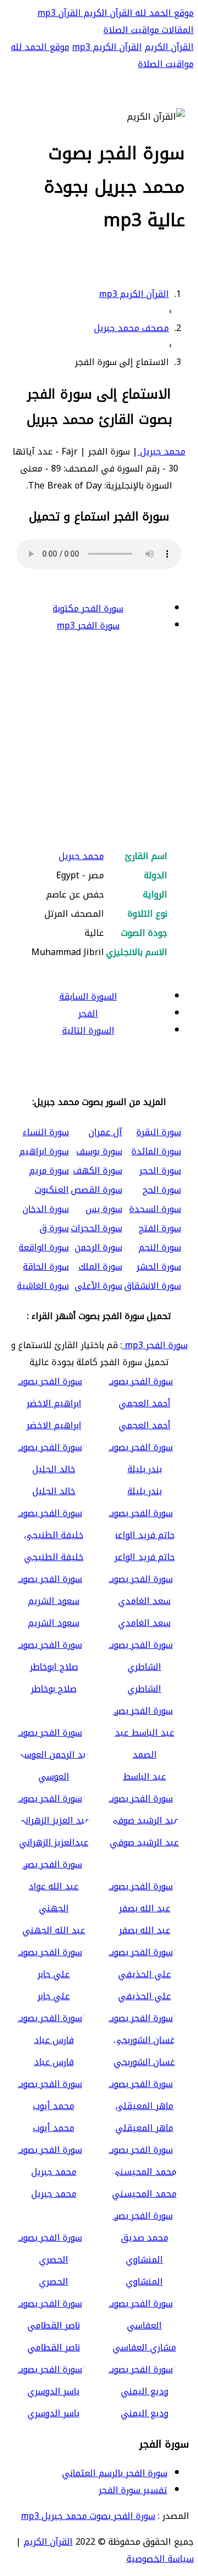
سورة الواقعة (44, 1247)
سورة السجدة (155, 1209)
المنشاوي (144, 2282)
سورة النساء (46, 1132)
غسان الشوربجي (144, 2062)
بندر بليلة (145, 1491)
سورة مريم (49, 1171)
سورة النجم (160, 1247)
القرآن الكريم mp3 (107, 47)
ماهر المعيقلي (144, 2128)
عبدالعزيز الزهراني (54, 1842)
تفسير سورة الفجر (133, 2490)
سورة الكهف (98, 1171)
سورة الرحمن (98, 1247)
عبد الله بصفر (145, 1930)
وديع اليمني (145, 2413)
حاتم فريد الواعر (145, 1557)
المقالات (176, 30)
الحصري (54, 2282)
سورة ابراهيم (44, 1151)
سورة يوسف (99, 1151)
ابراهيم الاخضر (54, 1425)
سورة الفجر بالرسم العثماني (115, 2473)
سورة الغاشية (43, 1286)
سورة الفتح (160, 1228)
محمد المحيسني (144, 2194)
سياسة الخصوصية (160, 2559)
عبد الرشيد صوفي (144, 1842)
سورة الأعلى (98, 1286)
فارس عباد (54, 2062)
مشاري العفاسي (144, 2347)
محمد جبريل (161, 451)
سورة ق (54, 1228)
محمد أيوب (54, 2128)
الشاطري (144, 1689)
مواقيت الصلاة (131, 30)
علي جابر (54, 1996)
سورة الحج (162, 1190)
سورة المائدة (156, 1151)
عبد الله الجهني (54, 1930)
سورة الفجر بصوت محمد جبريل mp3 (88, 2516)
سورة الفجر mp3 (88, 625)
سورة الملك (100, 1267)
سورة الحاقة (46, 1267)
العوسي (54, 1777)
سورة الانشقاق (153, 1286)
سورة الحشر (159, 1267)
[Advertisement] (99, 742)
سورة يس (104, 1209)
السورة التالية (88, 1031)
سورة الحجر (160, 1171)
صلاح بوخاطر (54, 1689)
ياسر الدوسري (54, 2413)
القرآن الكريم (107, 13)
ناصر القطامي (54, 2347)
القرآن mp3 (59, 13)
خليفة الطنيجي (54, 1557)
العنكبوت (52, 1190)
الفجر (88, 1014)
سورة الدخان (46, 1209)
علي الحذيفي (145, 1996)
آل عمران (105, 1132)
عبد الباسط (145, 1777)
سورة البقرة (159, 1132)
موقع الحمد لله (163, 13)
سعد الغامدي (144, 1623)
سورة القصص (97, 1190)
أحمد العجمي (145, 1425)
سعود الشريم (54, 1623)
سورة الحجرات (97, 1228)
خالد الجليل (54, 1491)
